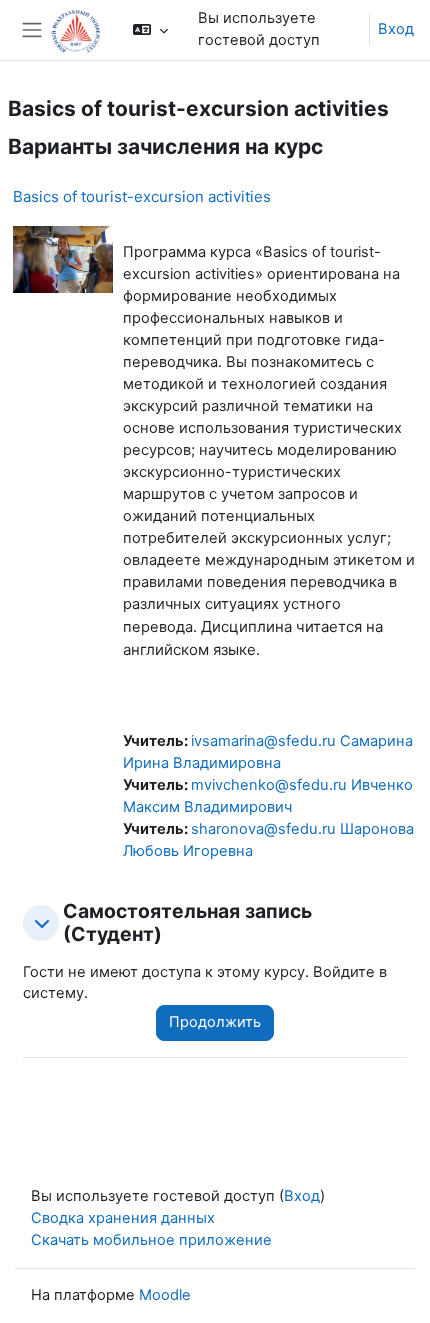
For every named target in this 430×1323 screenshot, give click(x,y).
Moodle (165, 1295)
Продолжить (215, 1022)
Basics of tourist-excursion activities (142, 196)
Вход (396, 29)
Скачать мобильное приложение (151, 1240)
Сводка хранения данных (123, 1218)
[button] (149, 30)
